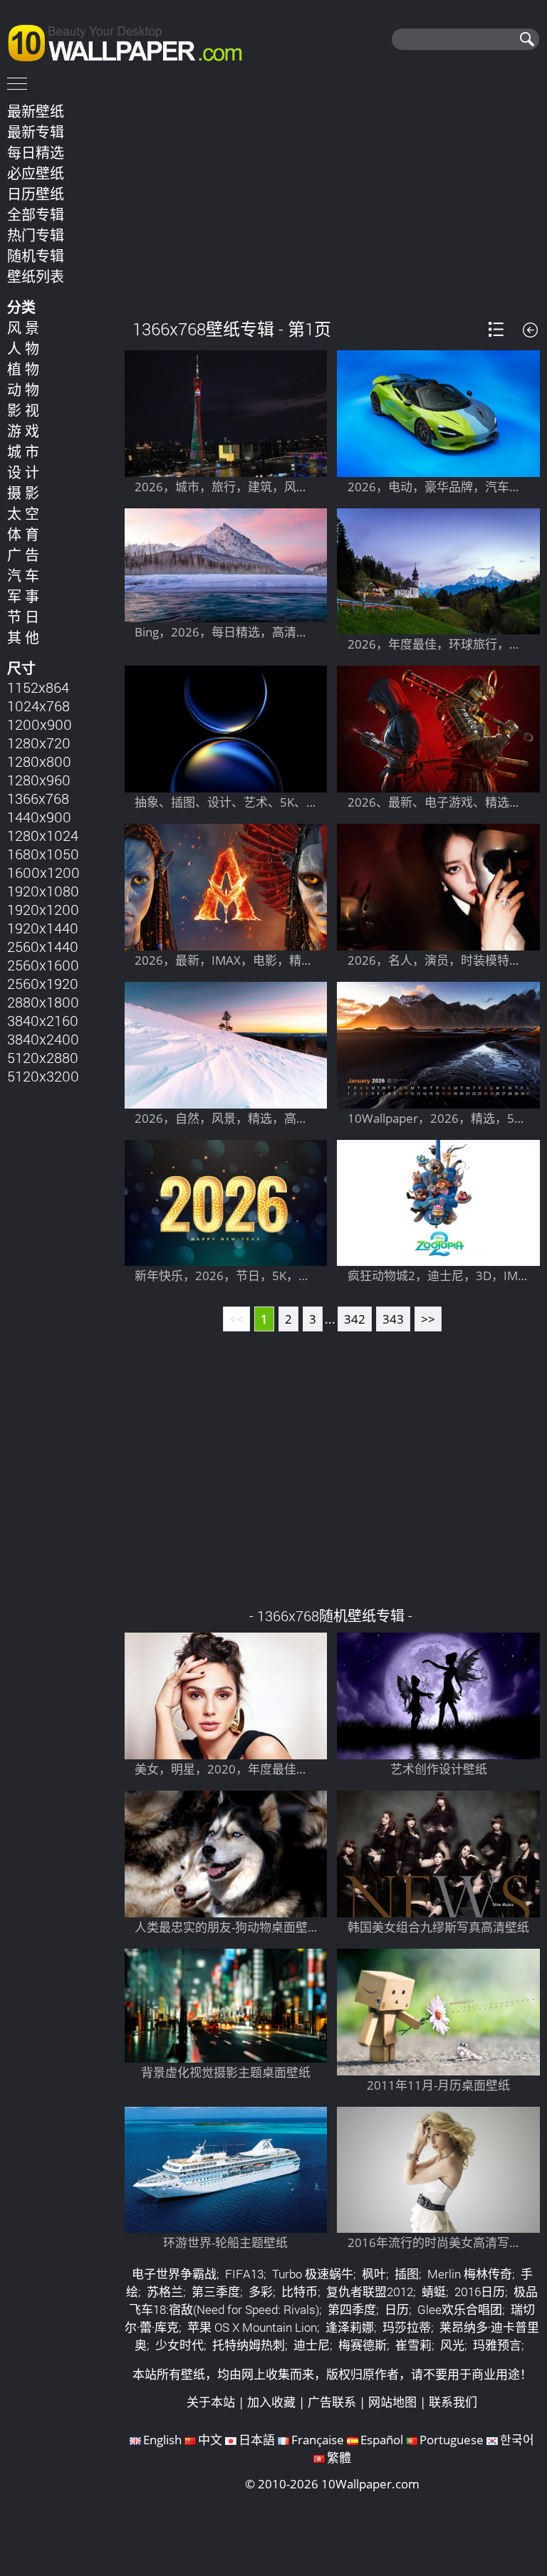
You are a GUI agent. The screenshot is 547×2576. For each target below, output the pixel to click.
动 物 (23, 389)
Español (382, 2440)
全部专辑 (36, 214)
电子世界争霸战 (174, 2274)
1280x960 (39, 780)
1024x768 (38, 706)
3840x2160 (43, 1020)
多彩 (261, 2292)
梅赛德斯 (363, 2345)
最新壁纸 (36, 111)
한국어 (517, 2440)
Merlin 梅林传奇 (470, 2274)
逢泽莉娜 (350, 2327)
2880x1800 (43, 1002)
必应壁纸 (36, 173)
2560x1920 (43, 983)
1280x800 (39, 761)
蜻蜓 (434, 2292)
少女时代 (179, 2345)
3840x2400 (43, 1039)
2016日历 (480, 2292)
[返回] (530, 330)
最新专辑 (36, 132)
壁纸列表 (36, 276)
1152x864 (38, 687)
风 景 (23, 328)
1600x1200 (43, 872)
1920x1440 (43, 928)
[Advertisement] (332, 199)
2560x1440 (43, 946)
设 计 (23, 472)
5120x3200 (43, 1076)
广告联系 (332, 2402)
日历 (397, 2309)
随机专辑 (36, 256)
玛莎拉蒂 (407, 2327)
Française (318, 2440)
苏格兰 (165, 2292)
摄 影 (23, 493)
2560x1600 (43, 965)
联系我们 (453, 2402)
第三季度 (216, 2292)
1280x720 (39, 743)
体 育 (23, 534)
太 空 (23, 513)
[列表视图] (496, 329)
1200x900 (40, 724)
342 (355, 1319)
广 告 (23, 555)
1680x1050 (43, 854)
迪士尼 (312, 2345)
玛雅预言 (497, 2345)
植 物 (23, 369)
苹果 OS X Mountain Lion (252, 2327)
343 (393, 1319)
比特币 (299, 2292)
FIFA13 (244, 2274)
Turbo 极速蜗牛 (313, 2274)
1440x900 (39, 817)
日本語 (257, 2440)
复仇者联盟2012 (370, 2292)
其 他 (23, 637)
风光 (452, 2345)
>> (428, 1319)
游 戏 (23, 431)
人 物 (23, 348)
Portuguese (452, 2440)
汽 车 (23, 575)
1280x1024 (43, 835)
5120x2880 (43, 1057)
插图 (407, 2274)
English (162, 2440)
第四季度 (352, 2309)
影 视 (23, 410)
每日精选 (36, 152)
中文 (210, 2440)
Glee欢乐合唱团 (460, 2309)
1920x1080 (43, 891)
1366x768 (38, 798)
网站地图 (392, 2402)
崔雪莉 (413, 2345)
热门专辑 (36, 235)
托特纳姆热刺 (249, 2345)
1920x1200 (43, 909)
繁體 (339, 2457)
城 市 (23, 451)
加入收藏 (271, 2402)
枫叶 (374, 2274)
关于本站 (211, 2402)
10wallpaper (132, 41)
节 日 (23, 617)
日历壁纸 (36, 194)
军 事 (23, 596)
